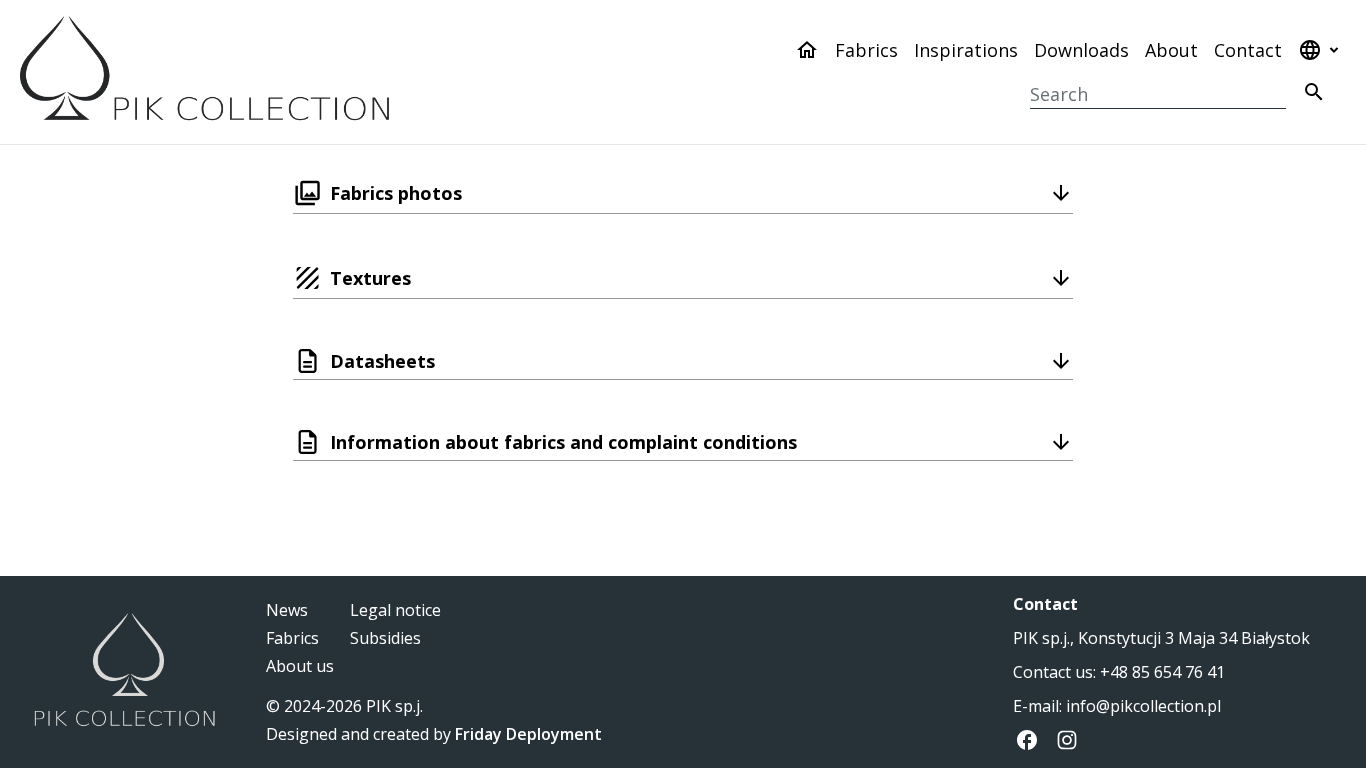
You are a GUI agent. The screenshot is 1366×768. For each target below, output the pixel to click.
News (287, 610)
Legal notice (395, 610)
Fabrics (866, 50)
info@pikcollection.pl (1143, 706)
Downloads (1081, 50)
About (1171, 50)
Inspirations (966, 50)
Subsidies (385, 638)
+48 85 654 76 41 (1162, 672)
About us (300, 666)
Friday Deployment (528, 734)
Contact (1248, 50)
